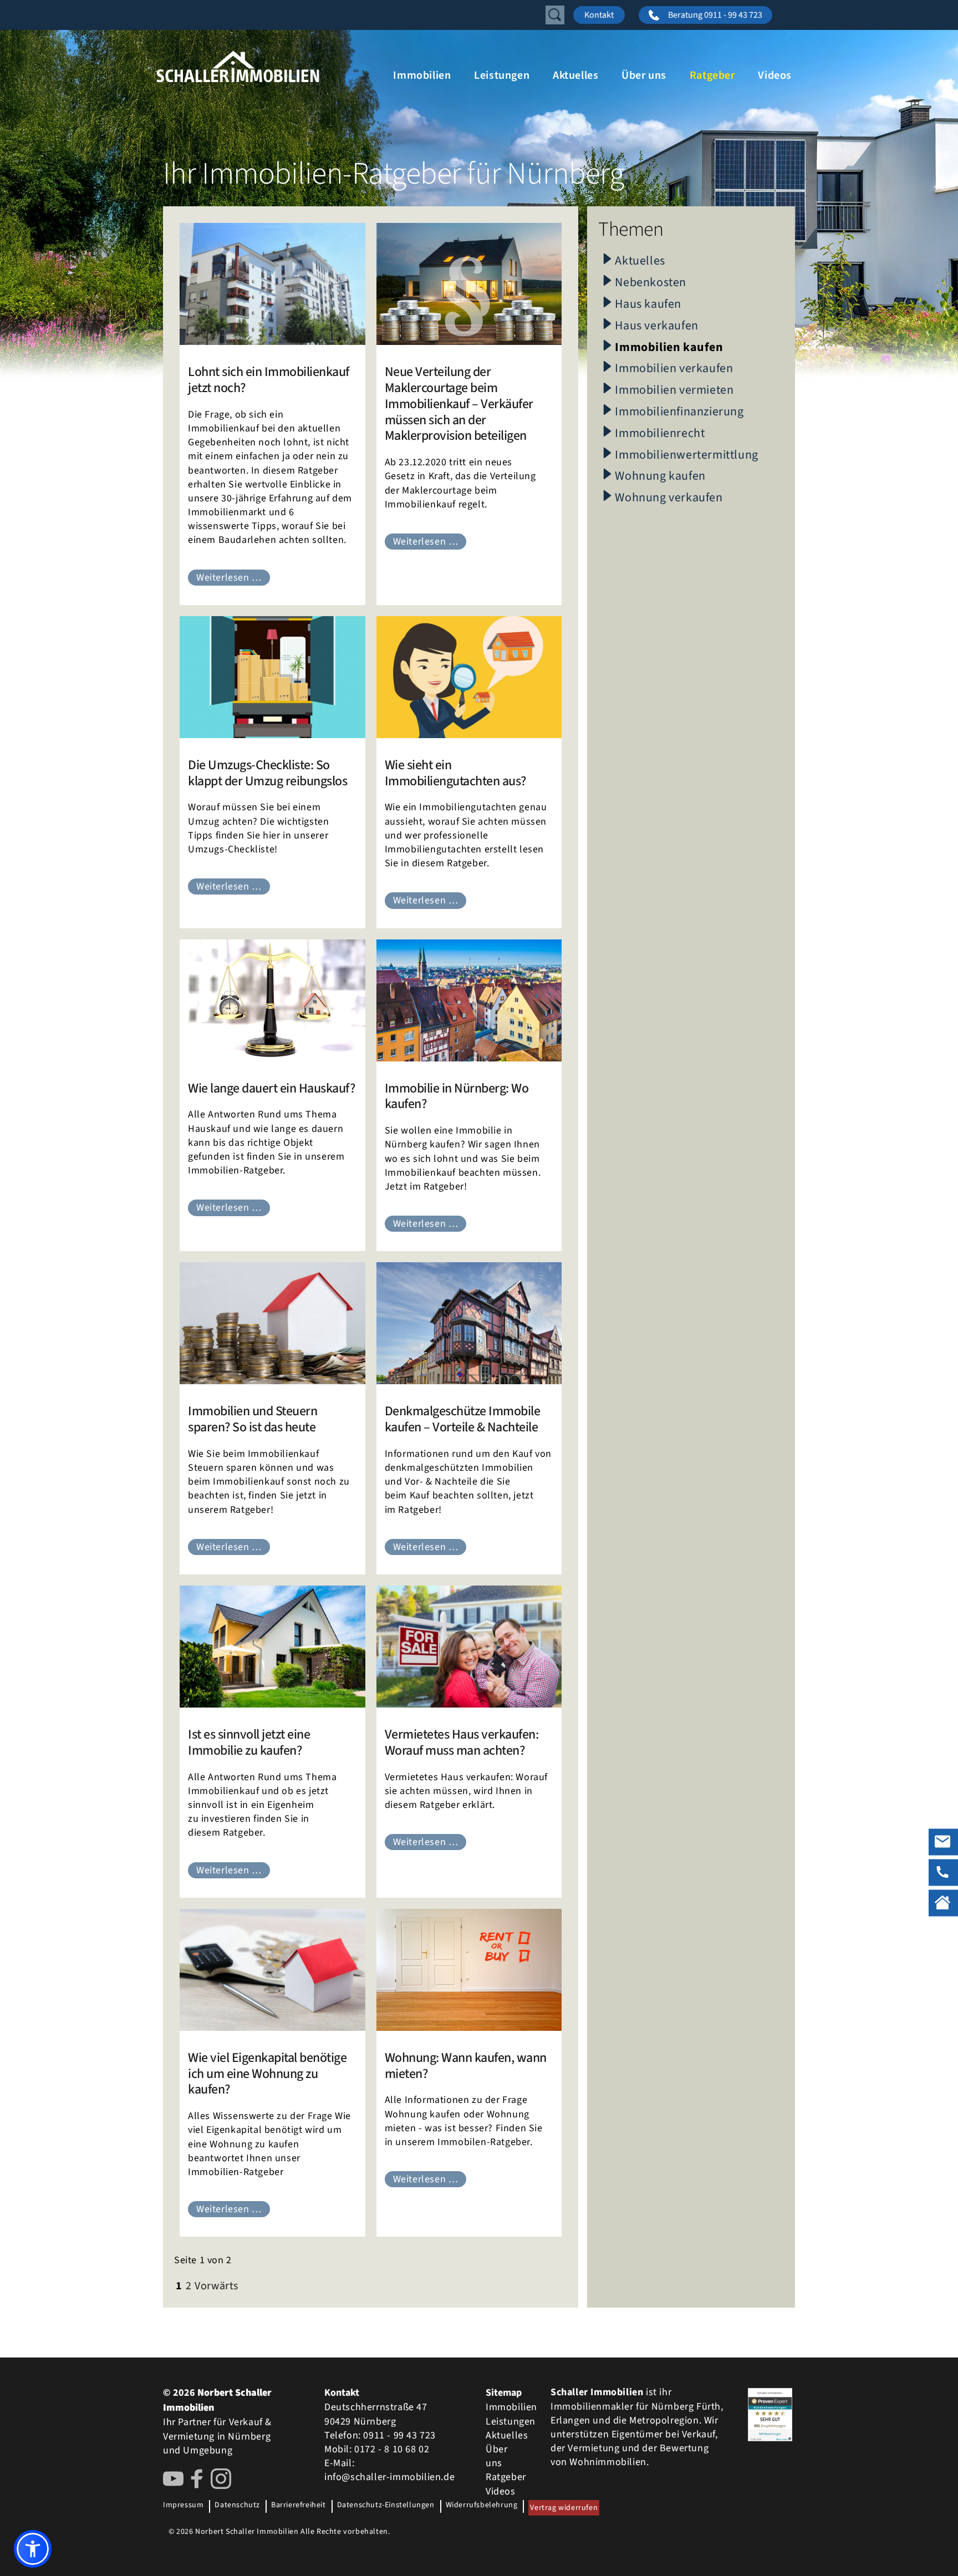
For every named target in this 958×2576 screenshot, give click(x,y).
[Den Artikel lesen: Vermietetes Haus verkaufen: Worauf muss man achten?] (469, 1647)
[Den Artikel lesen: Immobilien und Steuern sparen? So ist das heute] (272, 1323)
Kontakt (599, 15)
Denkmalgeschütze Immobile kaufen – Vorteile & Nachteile (463, 1419)
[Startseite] (268, 67)
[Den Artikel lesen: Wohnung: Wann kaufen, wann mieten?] (469, 1970)
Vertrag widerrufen (564, 2508)
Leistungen (502, 75)
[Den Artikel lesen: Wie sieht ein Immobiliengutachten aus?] (469, 677)
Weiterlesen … (229, 578)
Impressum (183, 2505)
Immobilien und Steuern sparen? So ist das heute (253, 1419)
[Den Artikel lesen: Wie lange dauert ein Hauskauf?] (272, 1000)
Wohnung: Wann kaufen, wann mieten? (466, 2066)
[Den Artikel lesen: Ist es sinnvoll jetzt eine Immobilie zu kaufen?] (272, 1647)
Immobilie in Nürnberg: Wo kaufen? (457, 1096)
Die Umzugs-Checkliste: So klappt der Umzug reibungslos (267, 773)
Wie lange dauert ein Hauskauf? (271, 1088)
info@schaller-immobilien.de (389, 2477)
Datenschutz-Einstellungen (386, 2505)
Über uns (644, 75)
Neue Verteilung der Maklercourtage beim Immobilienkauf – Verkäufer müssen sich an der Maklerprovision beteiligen (459, 404)
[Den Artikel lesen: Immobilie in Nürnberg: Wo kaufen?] (469, 1000)
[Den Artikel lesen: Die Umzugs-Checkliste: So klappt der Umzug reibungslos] (272, 677)
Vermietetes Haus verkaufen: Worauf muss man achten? (462, 1742)
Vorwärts (216, 2286)
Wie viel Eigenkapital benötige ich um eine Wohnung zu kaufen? (267, 2074)
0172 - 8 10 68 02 (392, 2449)
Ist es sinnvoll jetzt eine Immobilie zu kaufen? (249, 1742)
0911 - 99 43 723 (399, 2435)
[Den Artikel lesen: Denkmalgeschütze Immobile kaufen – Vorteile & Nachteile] (469, 1323)
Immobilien (422, 75)
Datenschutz (237, 2505)
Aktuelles (575, 75)
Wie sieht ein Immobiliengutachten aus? (455, 773)
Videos (775, 75)
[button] (33, 2549)
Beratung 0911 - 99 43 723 (715, 15)
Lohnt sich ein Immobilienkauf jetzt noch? (269, 380)
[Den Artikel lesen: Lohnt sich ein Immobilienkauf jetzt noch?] (272, 284)
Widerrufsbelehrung (482, 2505)
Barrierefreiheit (299, 2505)
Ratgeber (712, 75)
